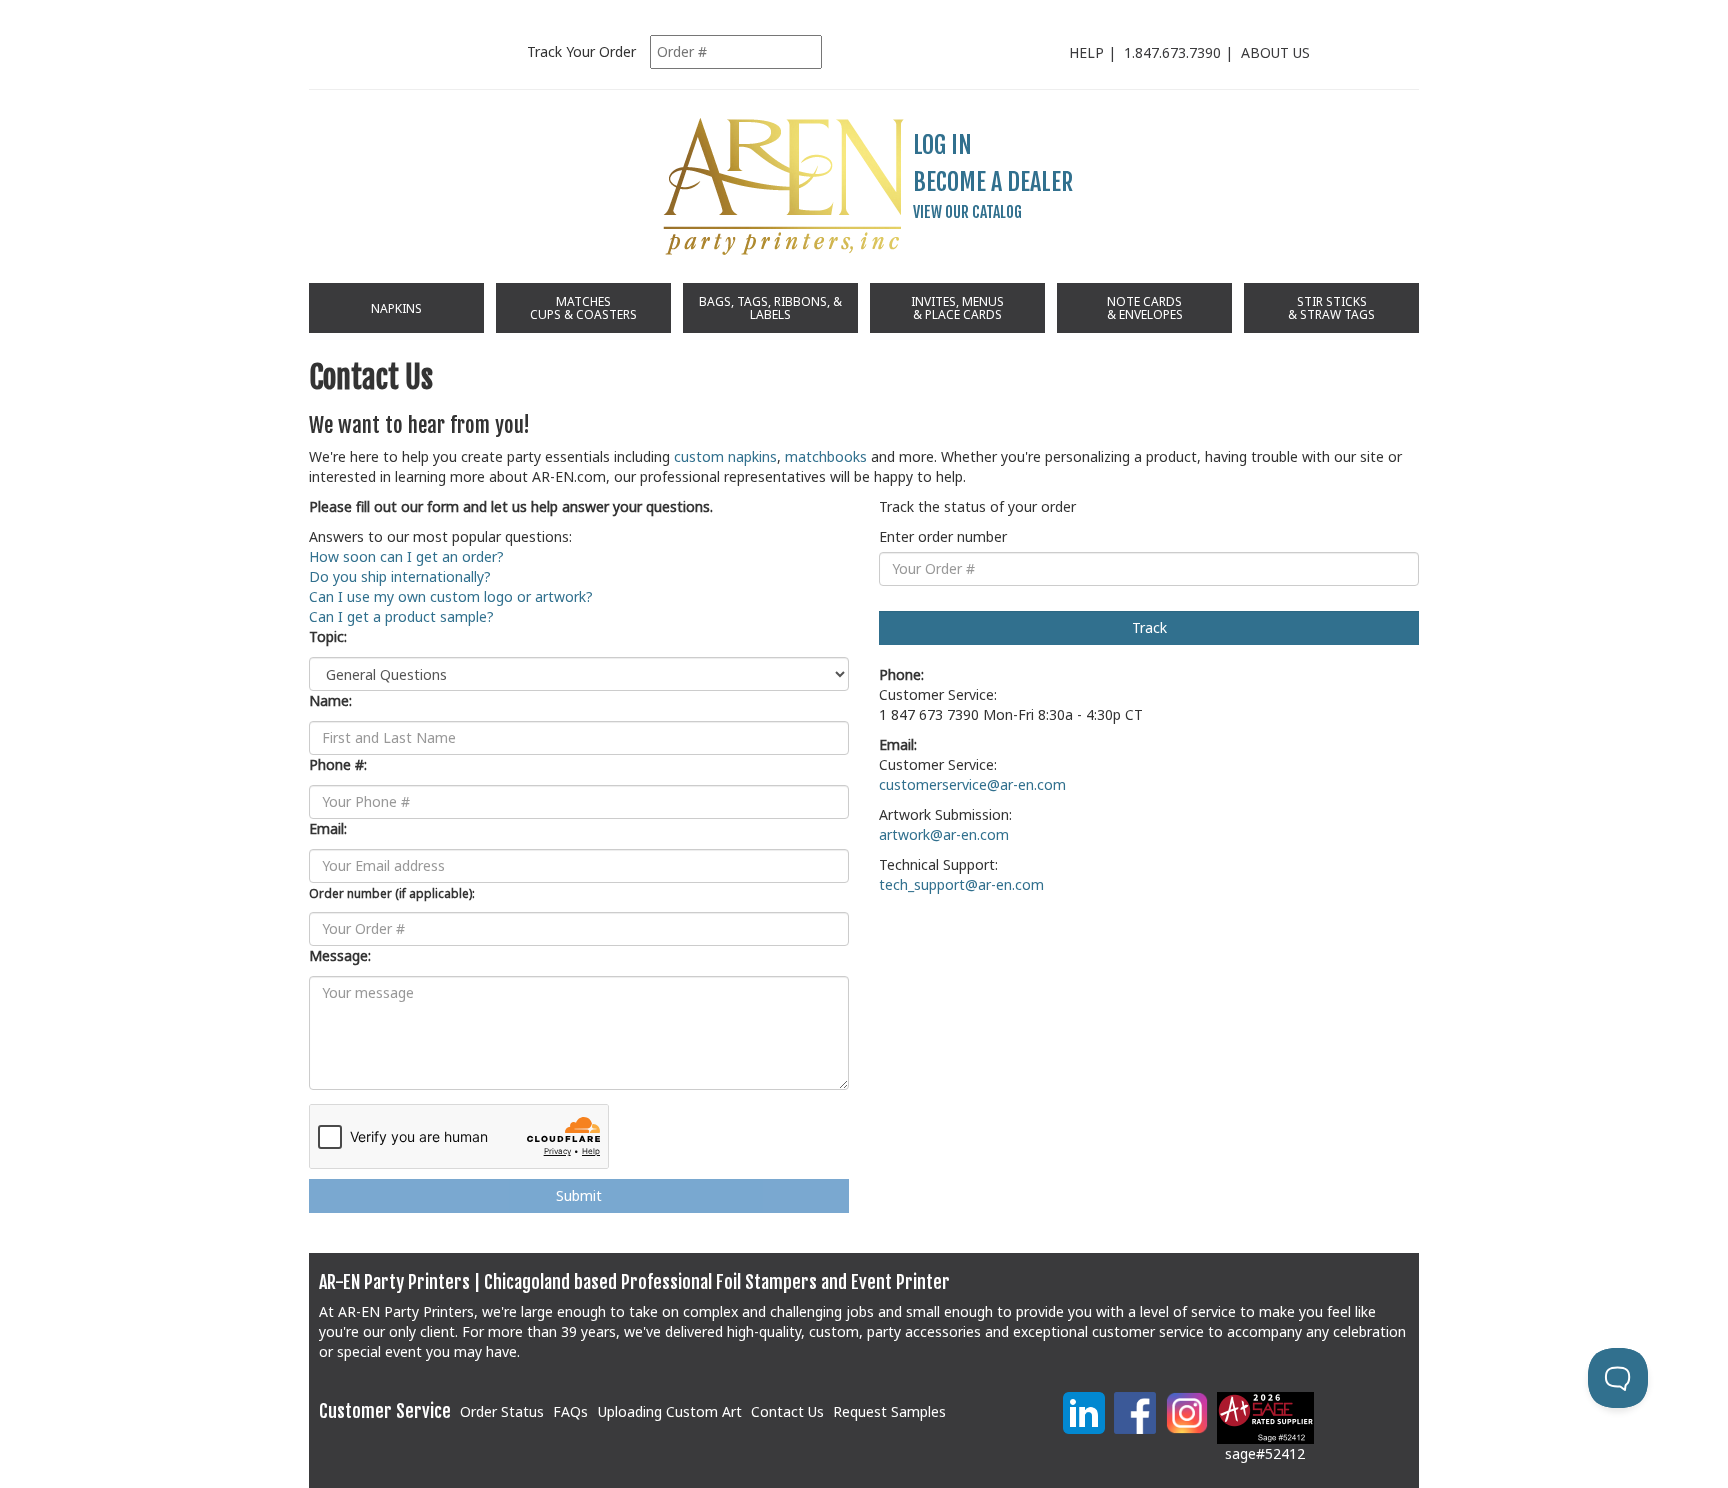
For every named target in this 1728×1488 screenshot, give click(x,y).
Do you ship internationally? (400, 576)
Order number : (392, 893)
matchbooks (826, 456)
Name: (330, 700)
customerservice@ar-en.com (972, 784)
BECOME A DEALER (993, 182)
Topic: (328, 636)
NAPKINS (396, 308)
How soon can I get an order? (406, 556)
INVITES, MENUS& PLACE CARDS (957, 308)
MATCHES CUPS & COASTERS (583, 308)
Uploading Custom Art (670, 1411)
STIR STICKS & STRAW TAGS (1331, 308)
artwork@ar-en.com (944, 834)
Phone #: (338, 764)
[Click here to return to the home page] (784, 186)
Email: (328, 828)
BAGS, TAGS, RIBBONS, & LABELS (770, 308)
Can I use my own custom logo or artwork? (451, 596)
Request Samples (889, 1411)
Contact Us (787, 1411)
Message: (340, 955)
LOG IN (942, 145)
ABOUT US (1275, 52)
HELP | (1096, 52)
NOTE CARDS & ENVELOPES (1145, 308)
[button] (1005, 1421)
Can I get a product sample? (401, 616)
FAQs (570, 1411)
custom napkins (725, 456)
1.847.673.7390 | (1182, 52)
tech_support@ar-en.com (961, 884)
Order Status (502, 1411)
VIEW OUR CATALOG (967, 212)
